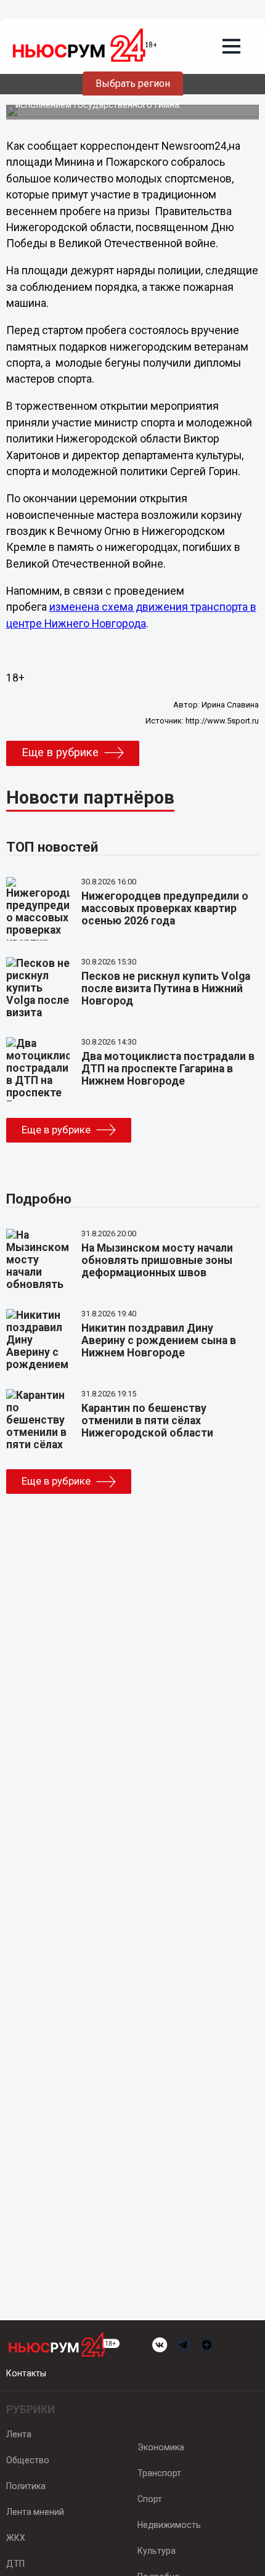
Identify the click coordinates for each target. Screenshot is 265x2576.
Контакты (26, 2373)
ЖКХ (16, 2538)
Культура (157, 2551)
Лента (19, 2434)
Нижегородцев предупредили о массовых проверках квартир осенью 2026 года (165, 908)
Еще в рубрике (60, 752)
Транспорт (159, 2473)
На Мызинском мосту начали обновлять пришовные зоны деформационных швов (157, 1260)
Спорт (150, 2499)
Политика (26, 2486)
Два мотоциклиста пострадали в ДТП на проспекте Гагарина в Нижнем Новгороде (168, 1069)
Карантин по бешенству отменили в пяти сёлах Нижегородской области (147, 1420)
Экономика (161, 2447)
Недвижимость (169, 2525)
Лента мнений (35, 2512)
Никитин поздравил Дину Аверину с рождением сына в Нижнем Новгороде (159, 1340)
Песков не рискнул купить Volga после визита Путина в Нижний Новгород (166, 988)
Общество (28, 2460)
